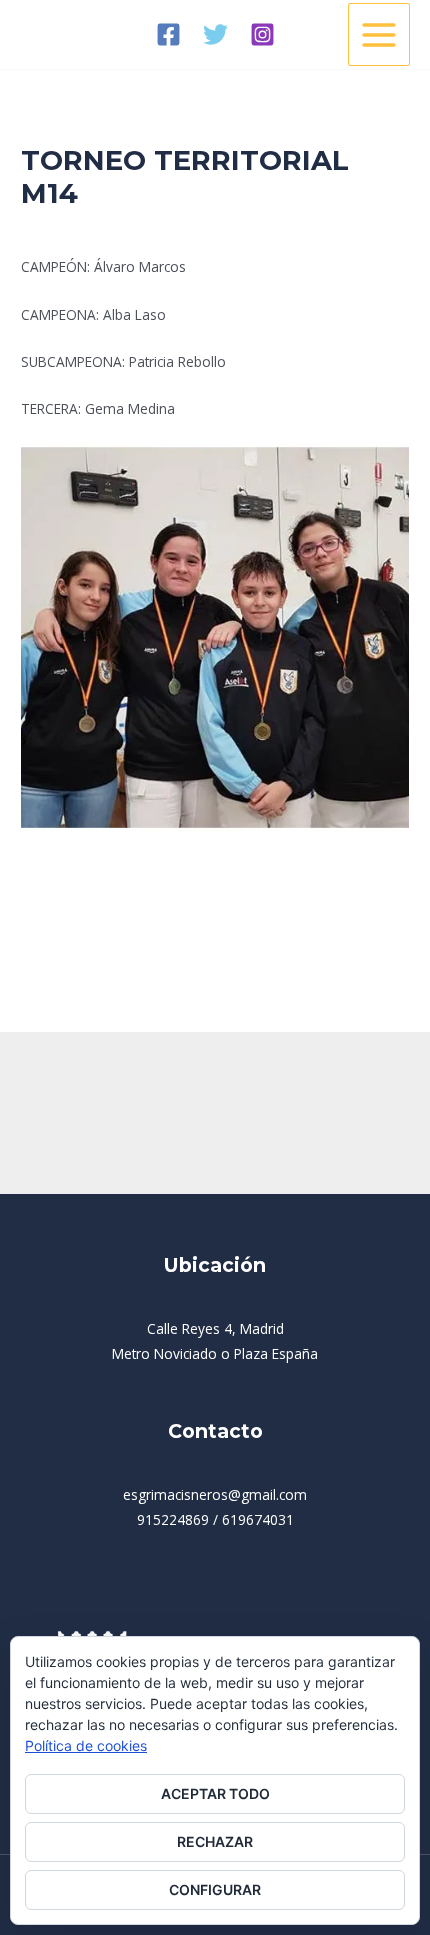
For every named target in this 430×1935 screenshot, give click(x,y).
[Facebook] (168, 34)
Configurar (215, 1889)
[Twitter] (215, 34)
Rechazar (215, 1841)
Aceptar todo (215, 1793)
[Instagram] (262, 34)
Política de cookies (86, 1745)
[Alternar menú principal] (379, 34)
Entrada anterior (69, 957)
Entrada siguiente (357, 957)
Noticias (55, 230)
